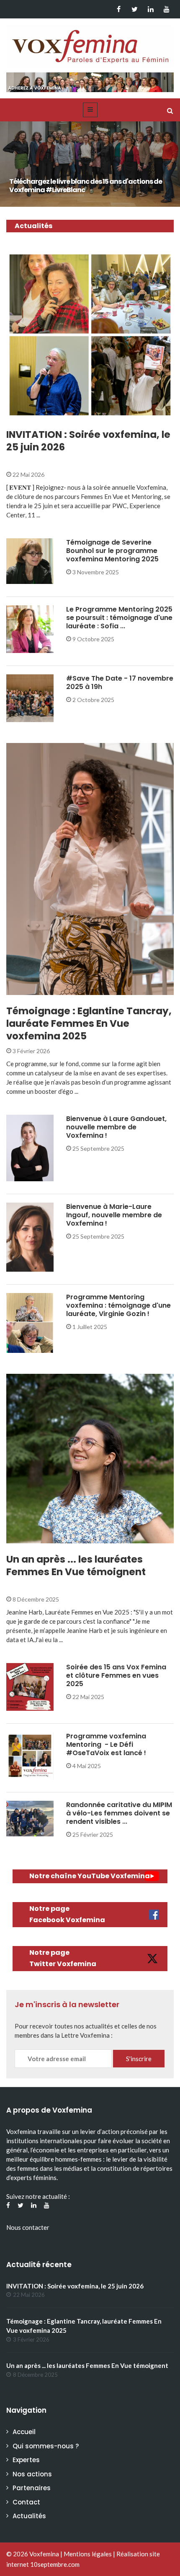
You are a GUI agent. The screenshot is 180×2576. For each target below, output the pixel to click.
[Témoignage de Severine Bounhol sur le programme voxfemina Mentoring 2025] (30, 560)
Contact (26, 2502)
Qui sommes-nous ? (46, 2446)
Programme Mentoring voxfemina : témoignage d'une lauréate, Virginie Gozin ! (118, 1305)
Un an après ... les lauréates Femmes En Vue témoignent (76, 1566)
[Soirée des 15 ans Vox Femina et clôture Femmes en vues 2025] (30, 1686)
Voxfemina (44, 2554)
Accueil (24, 2432)
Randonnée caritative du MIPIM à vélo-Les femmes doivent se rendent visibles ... (119, 1813)
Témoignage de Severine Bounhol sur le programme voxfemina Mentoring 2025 (112, 551)
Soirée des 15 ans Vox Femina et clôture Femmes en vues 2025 (116, 1675)
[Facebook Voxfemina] (119, 9)
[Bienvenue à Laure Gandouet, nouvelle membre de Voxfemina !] (30, 1147)
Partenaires (32, 2488)
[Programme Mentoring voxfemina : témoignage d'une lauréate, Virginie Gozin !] (30, 1322)
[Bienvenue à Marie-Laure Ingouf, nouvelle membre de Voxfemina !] (30, 1236)
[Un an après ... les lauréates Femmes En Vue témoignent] (90, 1459)
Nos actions (32, 2474)
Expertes (26, 2460)
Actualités (34, 414)
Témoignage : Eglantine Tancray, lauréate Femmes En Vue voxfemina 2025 (89, 1023)
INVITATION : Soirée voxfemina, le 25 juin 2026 (88, 441)
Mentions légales (88, 2554)
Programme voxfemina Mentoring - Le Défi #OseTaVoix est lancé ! (106, 1744)
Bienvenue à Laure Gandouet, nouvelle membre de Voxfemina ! (116, 1127)
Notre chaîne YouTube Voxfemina (90, 1876)
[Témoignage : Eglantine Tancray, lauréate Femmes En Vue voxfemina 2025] (90, 869)
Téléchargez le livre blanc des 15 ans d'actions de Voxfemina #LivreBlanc (86, 186)
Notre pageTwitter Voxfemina (63, 1958)
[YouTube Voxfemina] (166, 9)
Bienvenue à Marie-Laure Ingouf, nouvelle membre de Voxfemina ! (114, 1215)
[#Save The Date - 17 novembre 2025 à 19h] (30, 697)
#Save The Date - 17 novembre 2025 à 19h (120, 683)
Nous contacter (28, 2227)
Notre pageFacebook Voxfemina (67, 1914)
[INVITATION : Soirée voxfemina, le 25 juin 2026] (90, 335)
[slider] (90, 166)
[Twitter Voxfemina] (135, 9)
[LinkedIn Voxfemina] (150, 9)
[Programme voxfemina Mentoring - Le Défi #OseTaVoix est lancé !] (30, 1755)
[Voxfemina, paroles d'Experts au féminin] (90, 44)
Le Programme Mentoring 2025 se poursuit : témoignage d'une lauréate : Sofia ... (119, 618)
